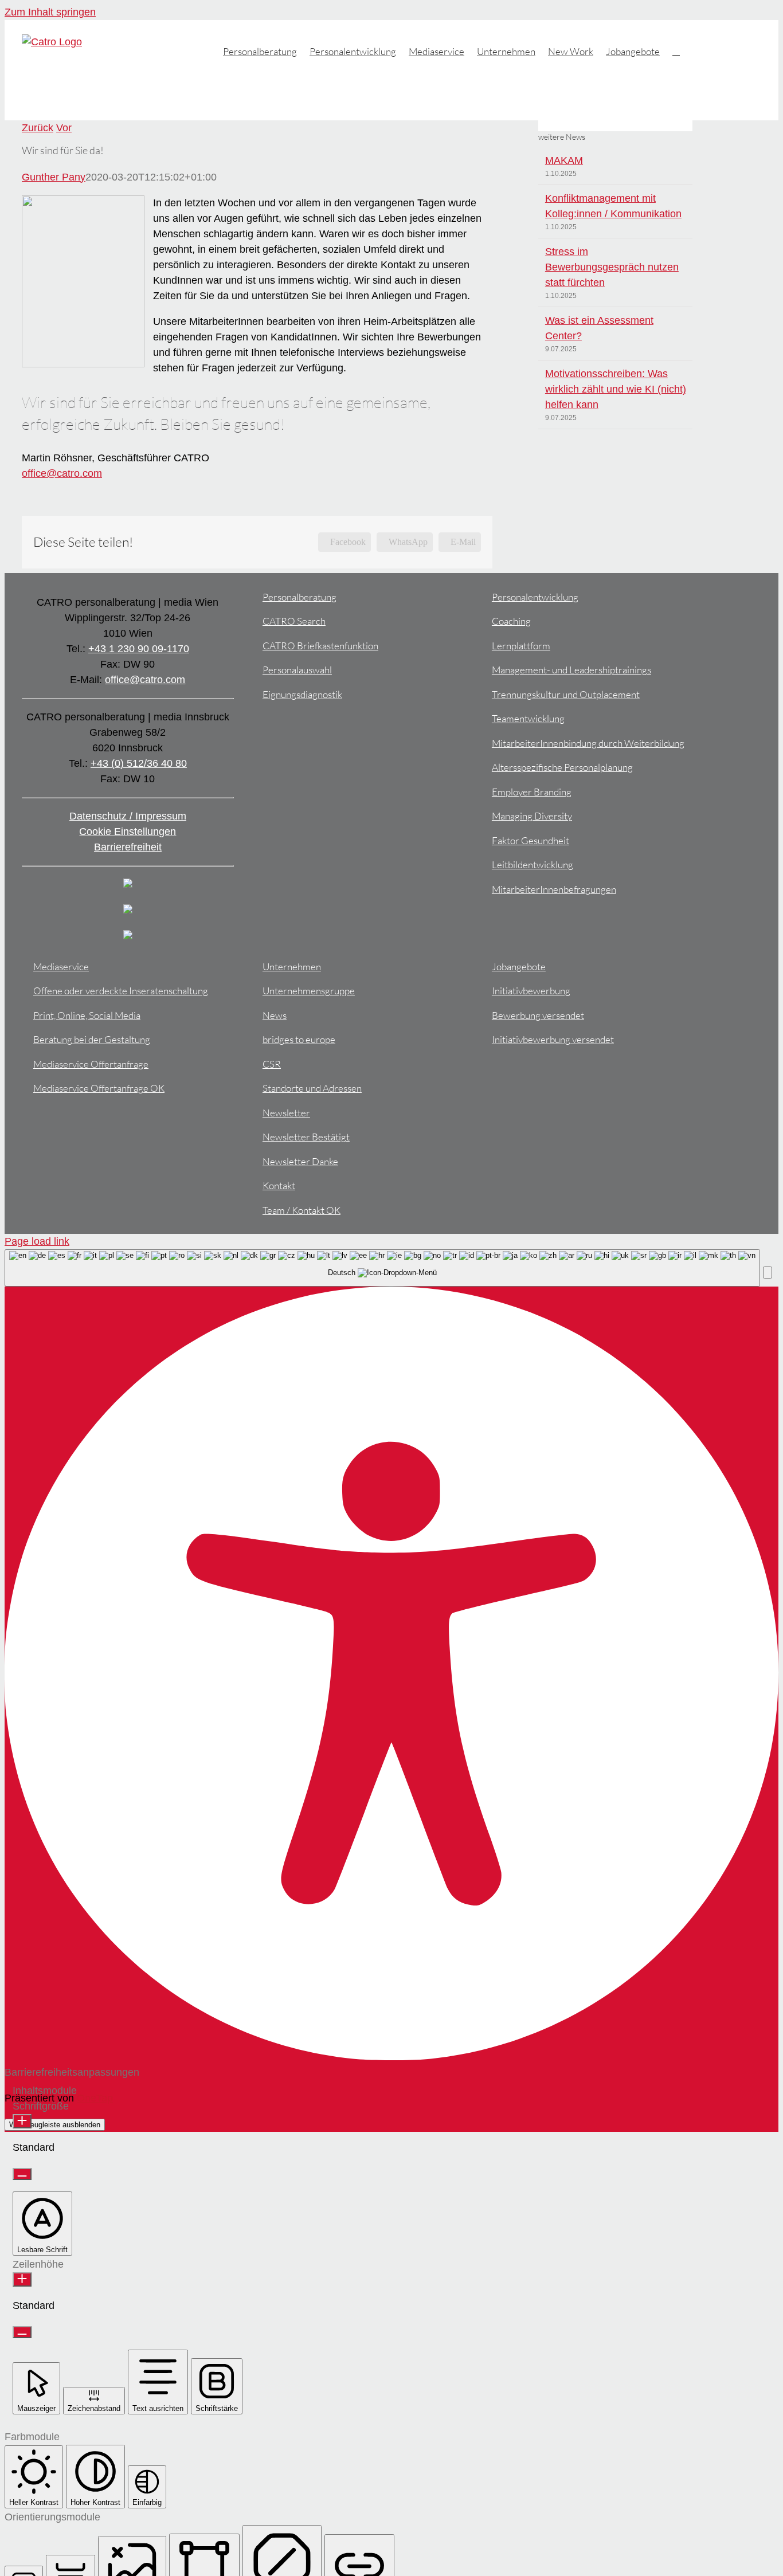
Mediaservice (61, 967)
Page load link (37, 1241)
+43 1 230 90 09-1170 (139, 649)
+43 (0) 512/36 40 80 (139, 763)
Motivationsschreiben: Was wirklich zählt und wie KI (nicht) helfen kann (616, 389)
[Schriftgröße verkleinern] (22, 2174)
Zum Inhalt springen (50, 12)
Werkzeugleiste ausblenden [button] (55, 2125)
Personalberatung (300, 597)
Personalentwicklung (535, 597)
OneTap (95, 2098)
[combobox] (382, 1268)
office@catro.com (62, 473)
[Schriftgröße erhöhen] (22, 2121)
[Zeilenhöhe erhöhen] (22, 2279)
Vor (64, 128)
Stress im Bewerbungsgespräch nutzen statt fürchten (612, 267)
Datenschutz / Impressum (128, 816)
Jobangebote (519, 967)
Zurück (38, 128)
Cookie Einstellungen (128, 832)
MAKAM (564, 160)
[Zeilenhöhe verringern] (22, 2332)
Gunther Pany (54, 177)
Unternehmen (292, 967)
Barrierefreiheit (128, 847)
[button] (676, 50)
